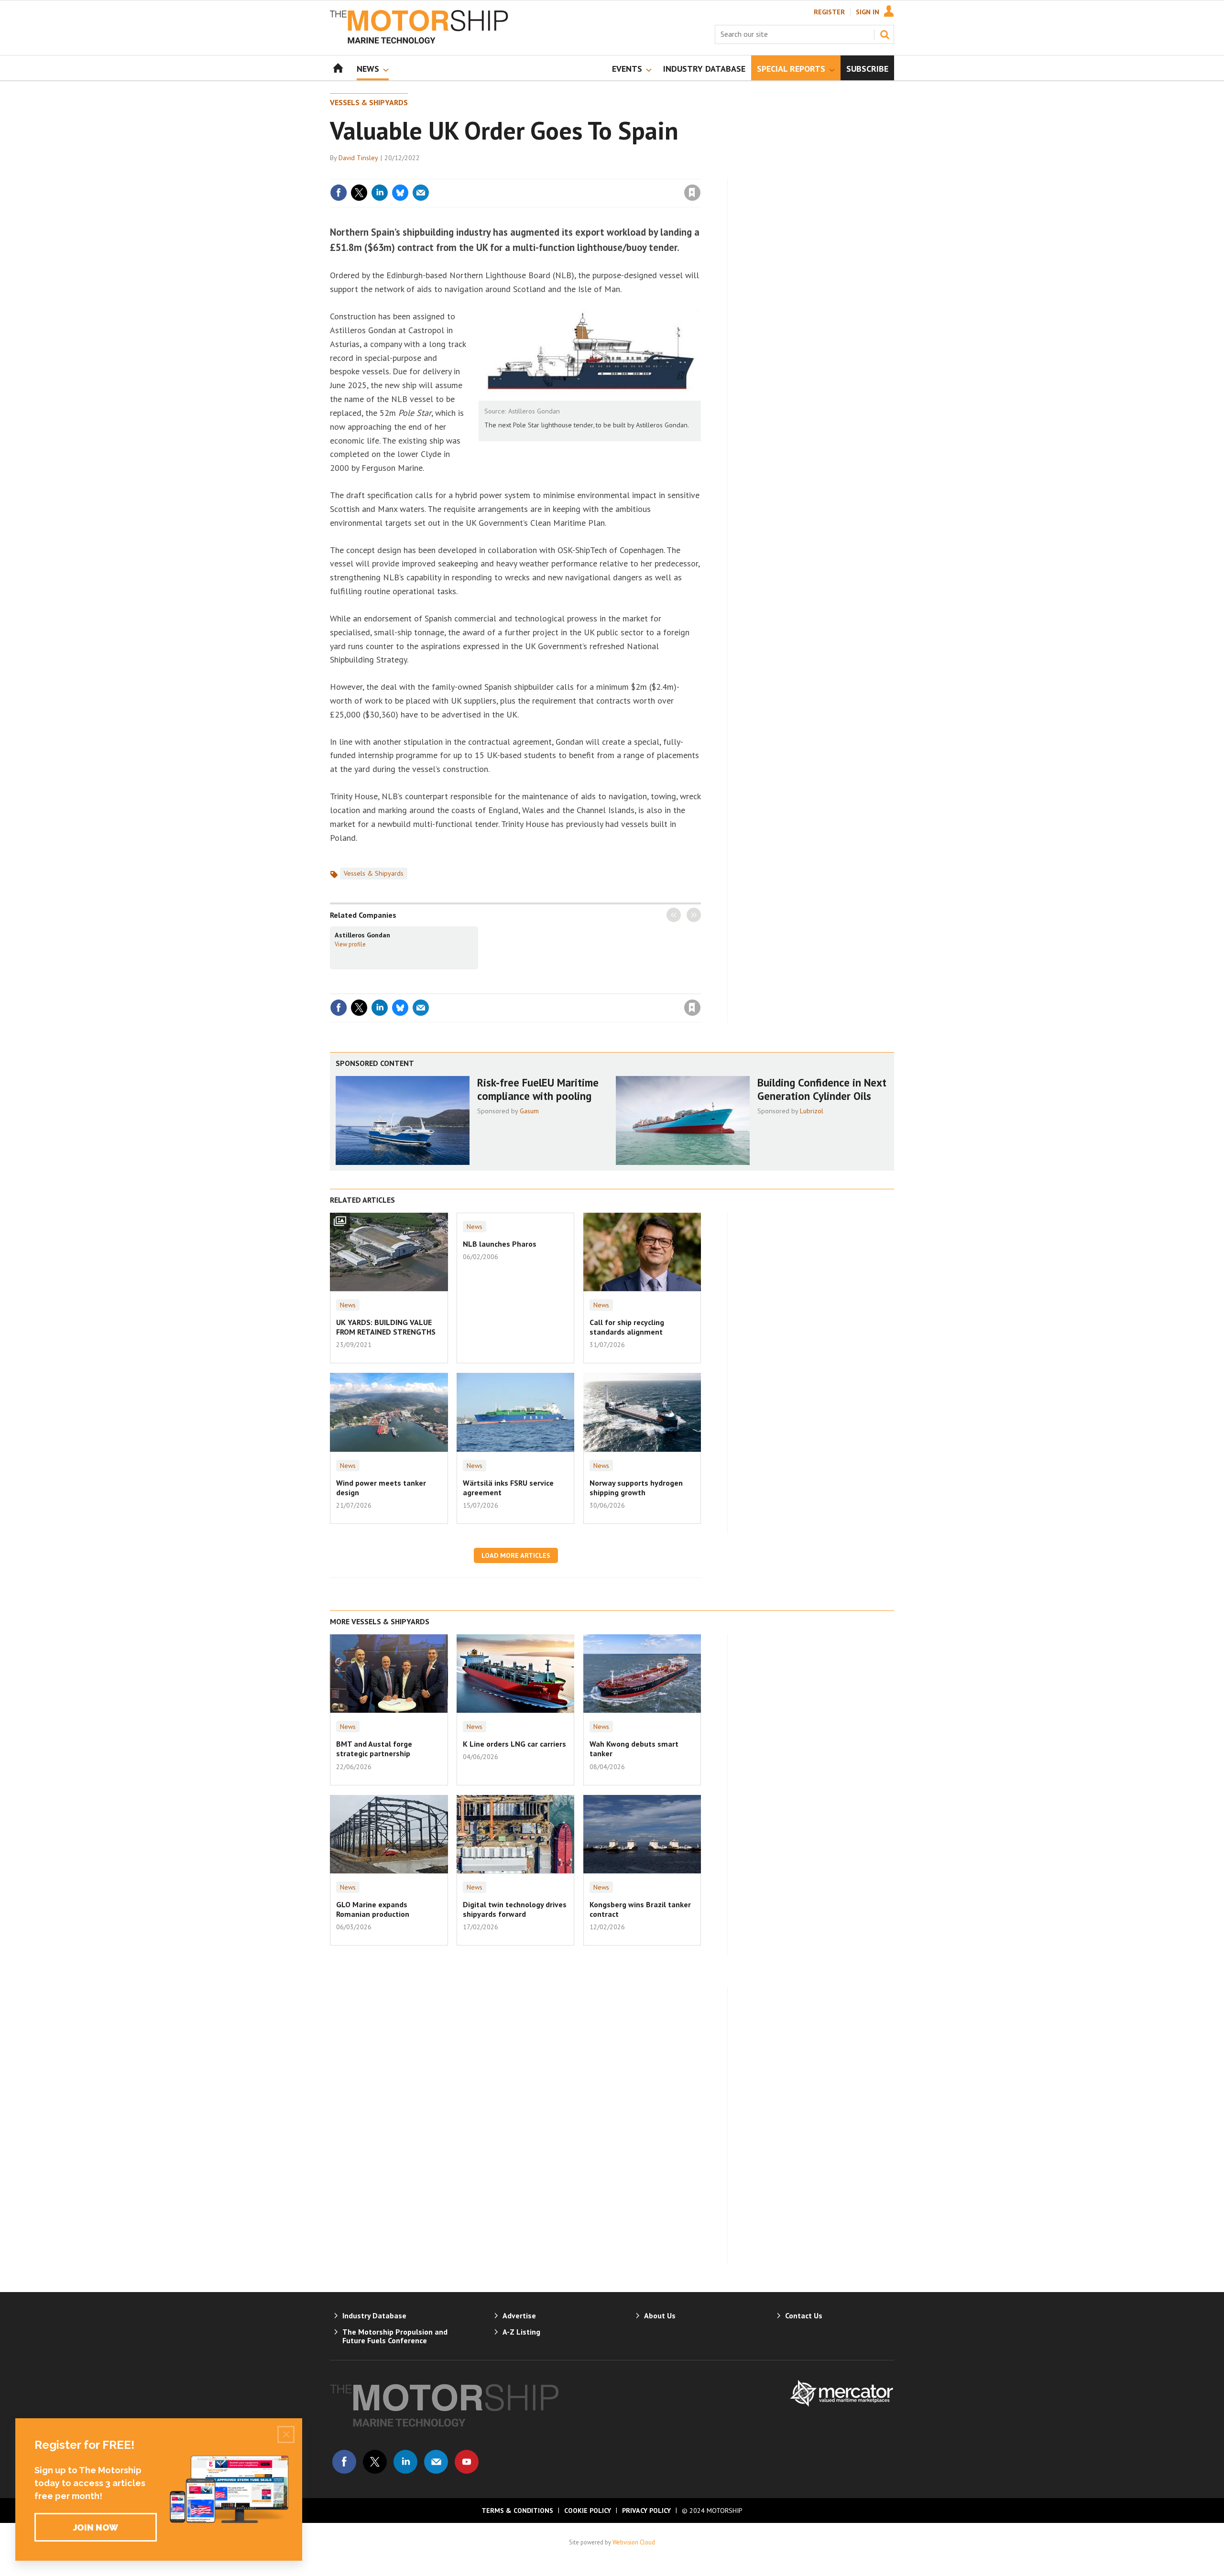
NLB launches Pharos (500, 1244)
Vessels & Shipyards (369, 102)
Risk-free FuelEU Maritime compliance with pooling (538, 1089)
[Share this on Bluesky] (400, 193)
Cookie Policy (588, 2511)
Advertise (519, 2315)
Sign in (580, 173)
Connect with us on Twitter (375, 2462)
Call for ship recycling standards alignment (627, 1327)
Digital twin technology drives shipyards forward (515, 1909)
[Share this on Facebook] (339, 193)
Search (885, 34)
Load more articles (516, 1555)
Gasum (529, 1111)
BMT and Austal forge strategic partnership (374, 1749)
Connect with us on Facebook (344, 2462)
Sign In (868, 12)
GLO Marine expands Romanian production (373, 1909)
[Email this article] (421, 193)
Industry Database (374, 2315)
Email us (436, 2462)
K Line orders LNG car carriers (514, 1744)
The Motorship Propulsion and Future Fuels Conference (395, 2336)
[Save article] (692, 193)
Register (829, 12)
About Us (660, 2315)
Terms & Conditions (517, 2511)
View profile (350, 944)
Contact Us (804, 2315)
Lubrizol (812, 1111)
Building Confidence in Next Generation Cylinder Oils (822, 1089)
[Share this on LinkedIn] (380, 193)
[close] (700, 173)
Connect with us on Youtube (467, 2462)
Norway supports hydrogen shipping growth (636, 1488)
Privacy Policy (646, 2511)
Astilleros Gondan (362, 935)
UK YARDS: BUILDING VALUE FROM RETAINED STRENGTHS (386, 1327)
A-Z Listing (521, 2332)
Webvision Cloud (634, 2542)
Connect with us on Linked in (405, 2462)
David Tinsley (358, 158)
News (348, 1305)
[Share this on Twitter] (359, 193)
